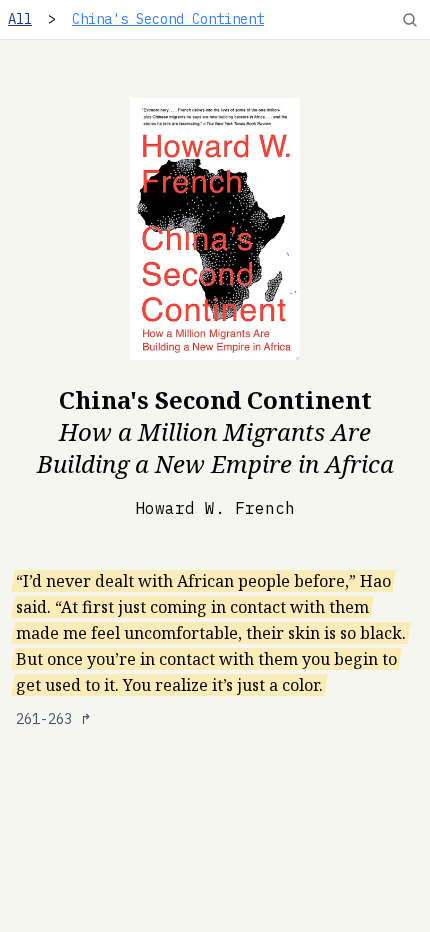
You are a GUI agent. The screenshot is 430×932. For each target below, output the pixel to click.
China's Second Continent (168, 19)
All (20, 19)
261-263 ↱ (54, 719)
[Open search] (410, 20)
